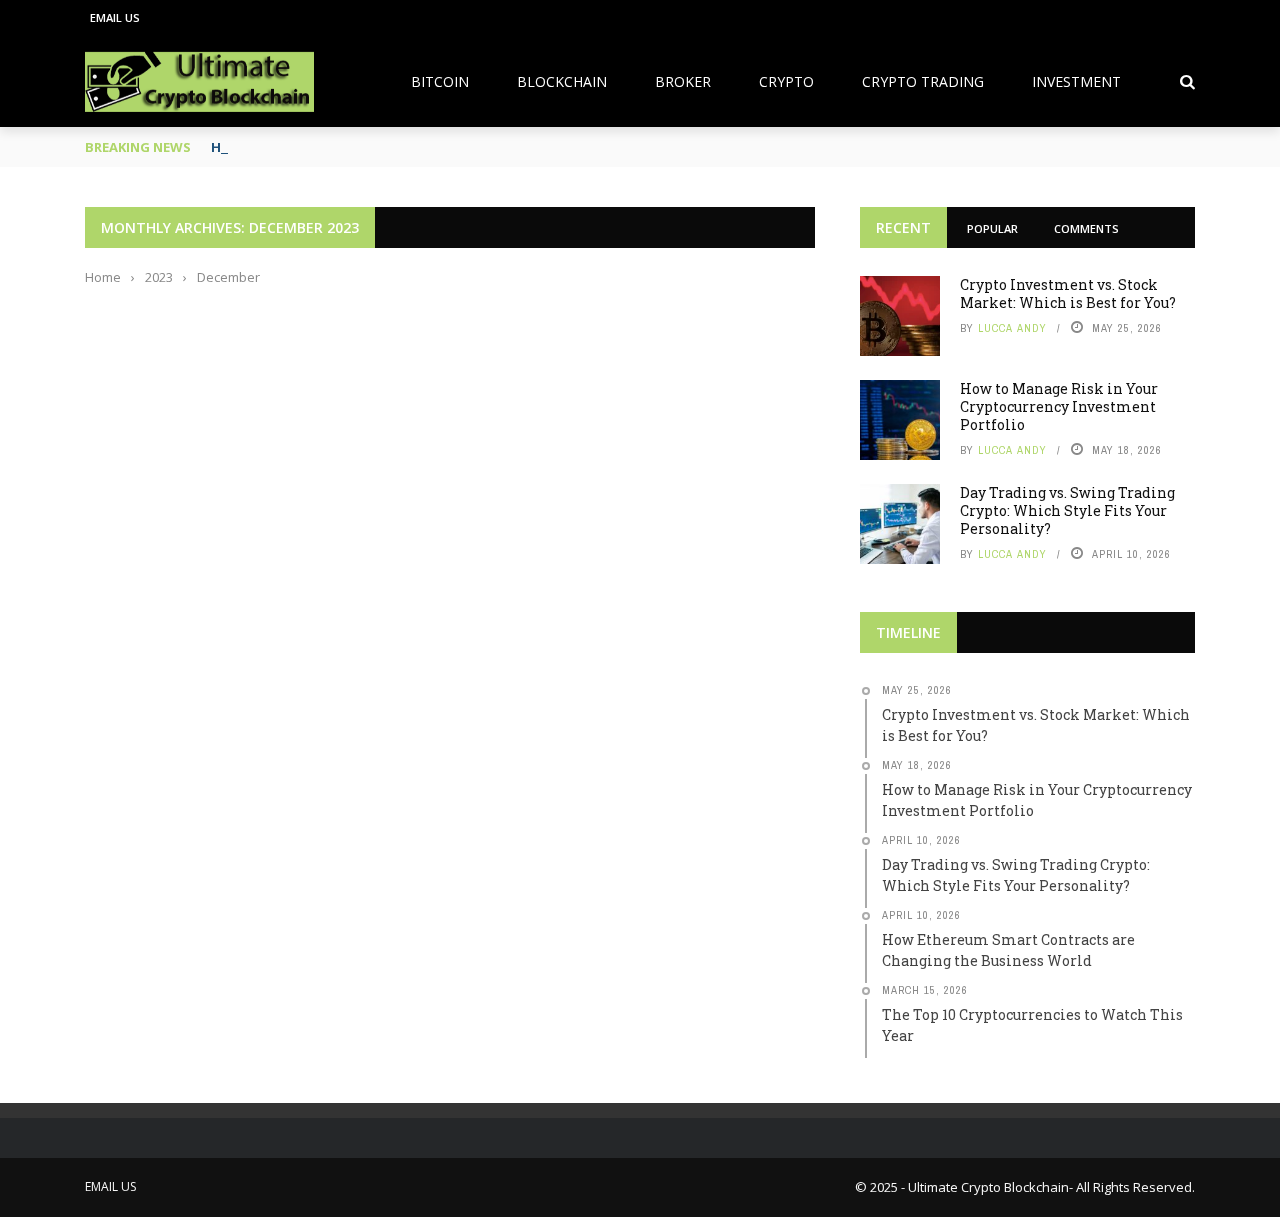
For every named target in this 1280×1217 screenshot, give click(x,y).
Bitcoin (440, 81)
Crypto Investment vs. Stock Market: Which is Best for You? (1068, 293)
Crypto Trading (923, 81)
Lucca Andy (1012, 328)
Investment (1076, 81)
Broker (683, 81)
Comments (1086, 228)
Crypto (786, 81)
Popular (992, 228)
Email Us (115, 17)
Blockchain (562, 81)
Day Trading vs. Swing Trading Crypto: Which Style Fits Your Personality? (1067, 510)
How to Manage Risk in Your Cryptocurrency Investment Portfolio (1059, 406)
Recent (903, 227)
